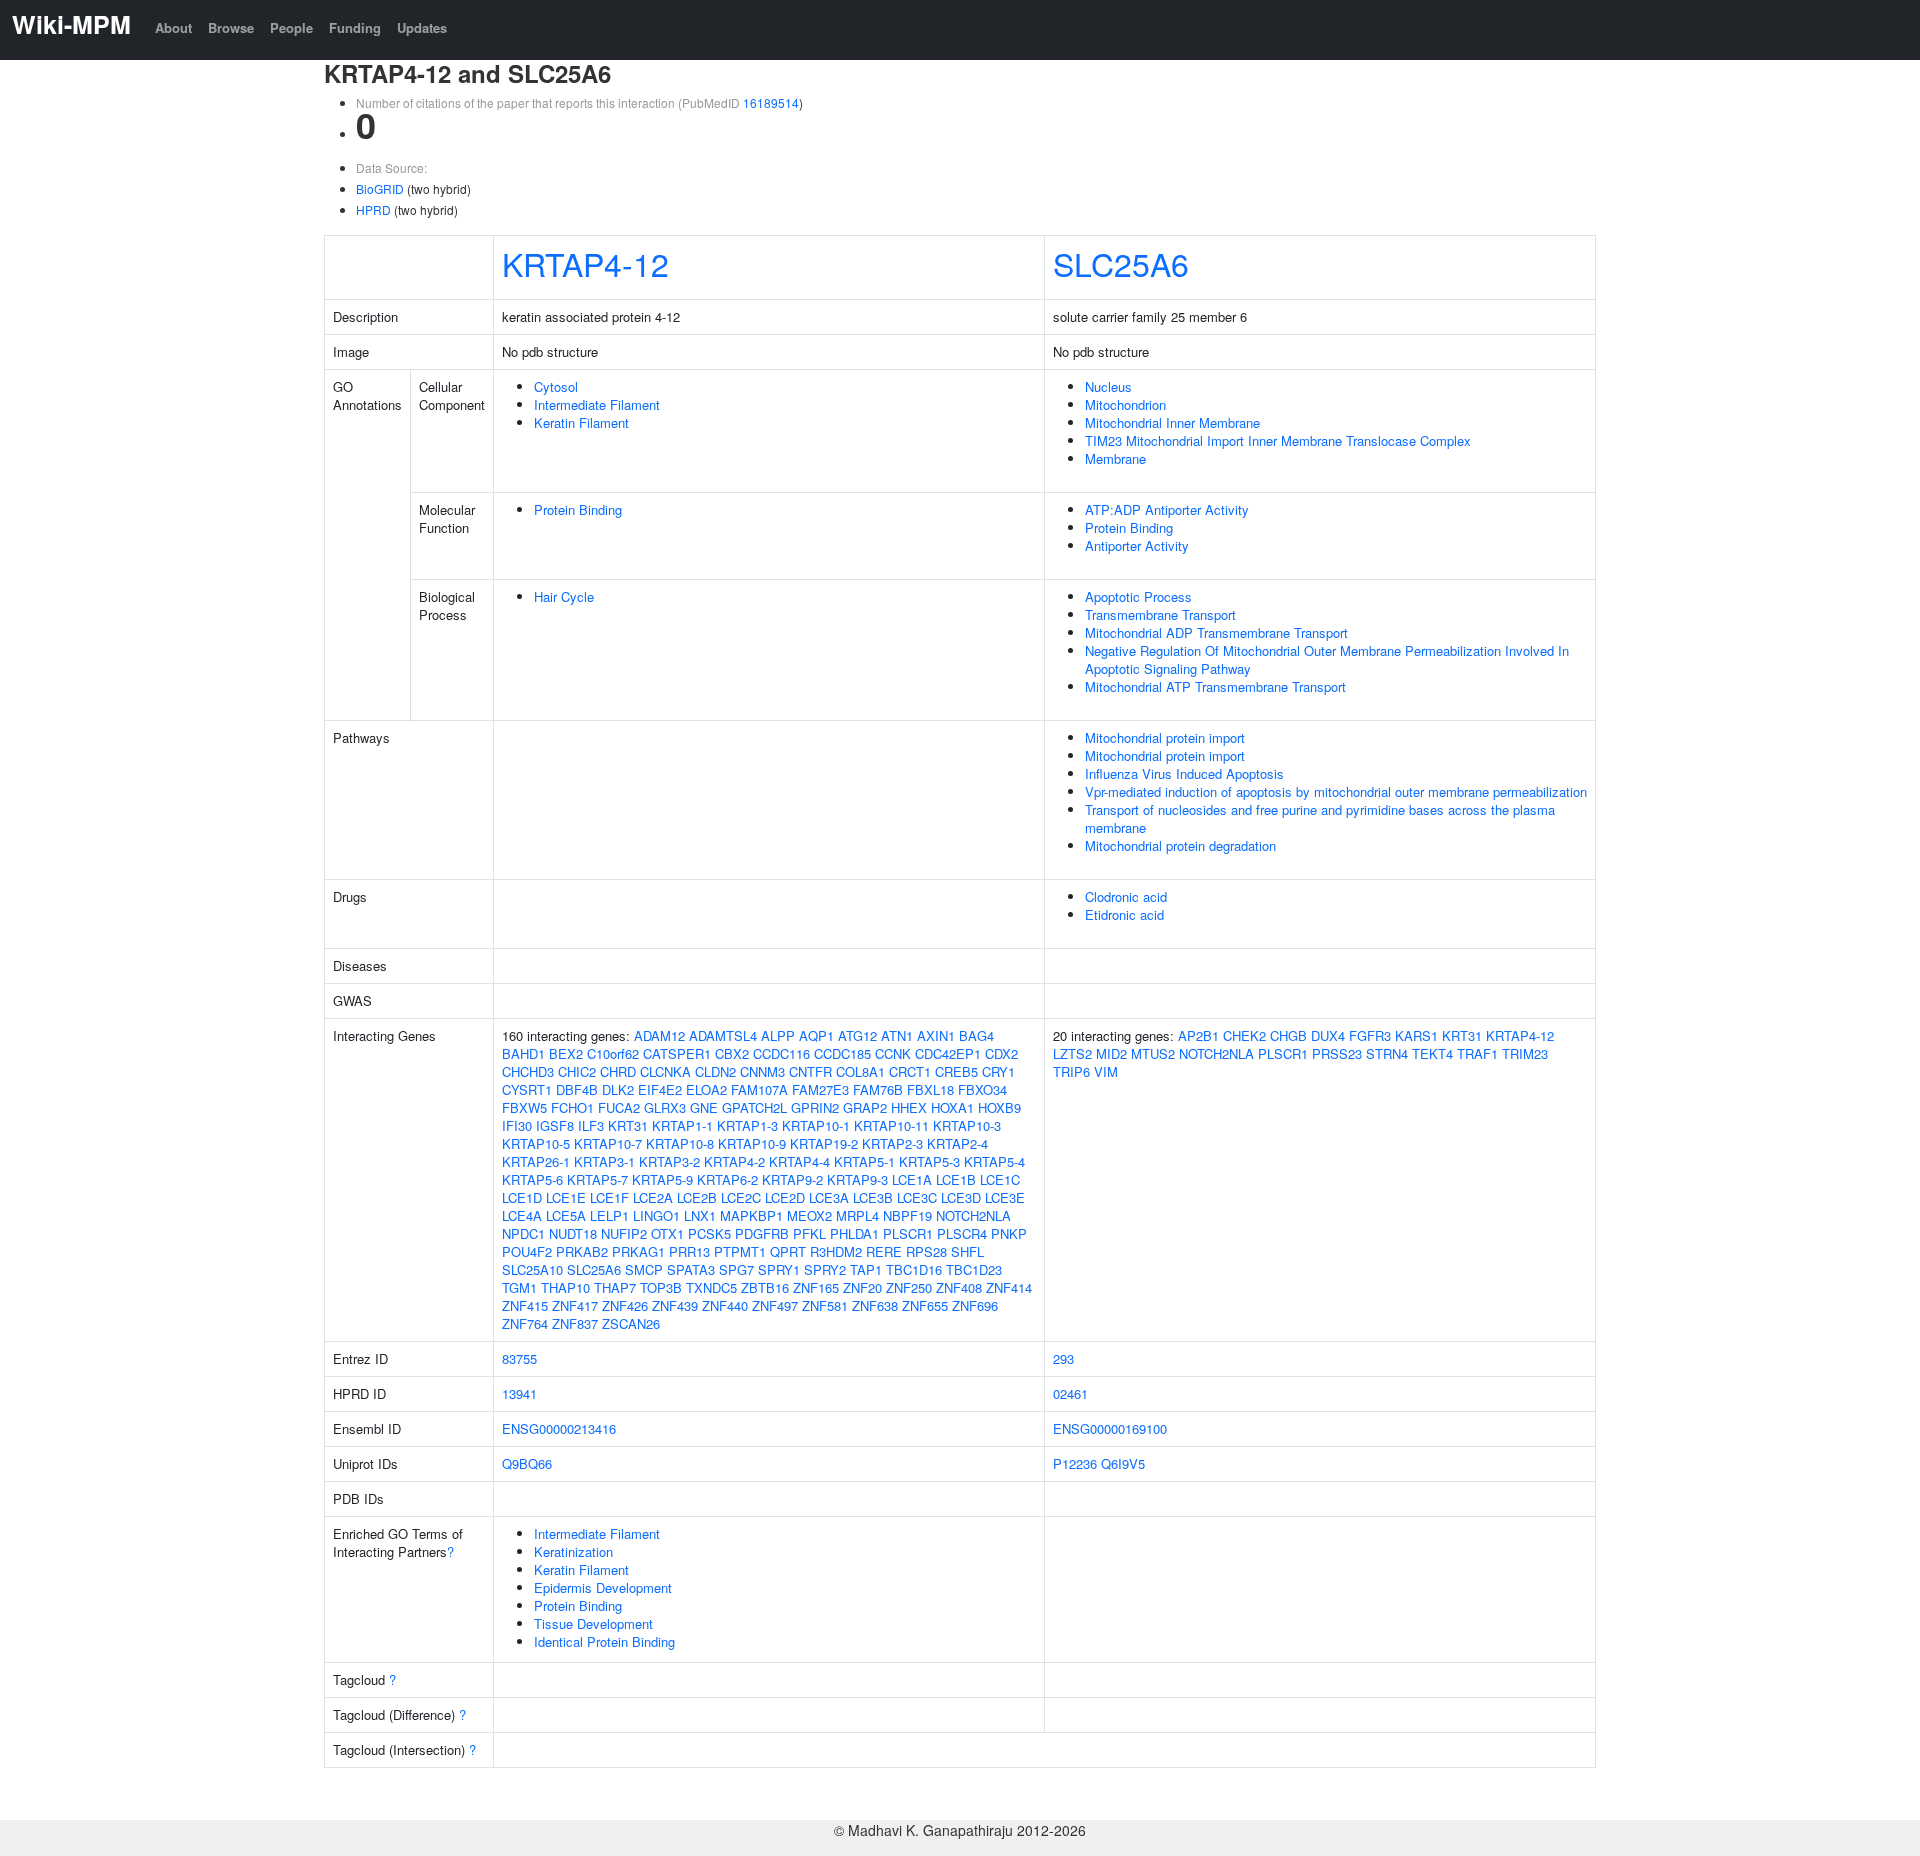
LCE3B (873, 1197)
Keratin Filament (581, 422)
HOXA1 (952, 1107)
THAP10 (565, 1287)
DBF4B (577, 1089)
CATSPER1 (677, 1053)
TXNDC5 (711, 1287)
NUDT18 (573, 1233)
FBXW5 (524, 1107)
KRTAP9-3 (857, 1179)
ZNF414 (1009, 1287)
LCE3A (829, 1197)
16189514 (771, 102)
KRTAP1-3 (747, 1125)
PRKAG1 (638, 1251)
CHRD (618, 1071)
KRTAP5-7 (597, 1179)
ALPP (778, 1035)
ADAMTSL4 (723, 1035)
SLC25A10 (532, 1269)
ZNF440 (725, 1305)
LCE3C (917, 1197)
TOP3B (661, 1287)
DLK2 (618, 1089)
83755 (519, 1358)
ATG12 (857, 1035)
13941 (519, 1393)
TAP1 (866, 1269)
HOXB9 (999, 1107)
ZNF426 (625, 1305)
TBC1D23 (974, 1269)
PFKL (809, 1233)
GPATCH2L (754, 1107)
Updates (422, 27)
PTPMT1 (740, 1251)
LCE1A (912, 1179)
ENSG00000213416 (559, 1428)
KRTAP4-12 (585, 263)
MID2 (1111, 1053)
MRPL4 (857, 1215)
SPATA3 (691, 1269)
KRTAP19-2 (824, 1143)
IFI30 (517, 1125)
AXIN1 (936, 1035)
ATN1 (897, 1035)
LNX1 (700, 1215)
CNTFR (810, 1071)
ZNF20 (862, 1287)
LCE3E (1005, 1197)
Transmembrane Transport (1160, 614)
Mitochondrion (1125, 404)
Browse (231, 27)
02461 (1070, 1393)
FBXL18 (930, 1089)
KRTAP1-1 (682, 1125)
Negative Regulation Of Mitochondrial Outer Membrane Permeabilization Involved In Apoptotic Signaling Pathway (1327, 659)
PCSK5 (709, 1233)
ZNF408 (959, 1287)
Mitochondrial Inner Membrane (1172, 422)
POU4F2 (527, 1251)
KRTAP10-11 (891, 1125)
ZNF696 (975, 1305)
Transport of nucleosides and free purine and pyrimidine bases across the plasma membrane (1320, 818)
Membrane (1115, 458)
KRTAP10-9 (752, 1143)
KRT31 (628, 1125)
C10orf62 (613, 1053)
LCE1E (566, 1197)
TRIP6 (1071, 1071)
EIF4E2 (660, 1089)
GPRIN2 (815, 1107)
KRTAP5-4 (994, 1161)
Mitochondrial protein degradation (1180, 845)
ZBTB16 (765, 1287)
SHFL (967, 1251)
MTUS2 (1153, 1053)
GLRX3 (665, 1107)
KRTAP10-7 (608, 1143)
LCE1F (609, 1197)
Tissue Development (593, 1623)
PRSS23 (1337, 1053)
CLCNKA (665, 1071)
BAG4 (976, 1035)
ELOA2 (706, 1089)
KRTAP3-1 (604, 1161)
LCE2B (697, 1197)
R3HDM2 (836, 1251)
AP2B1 (1198, 1035)
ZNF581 (825, 1305)
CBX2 (732, 1053)
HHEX (909, 1107)
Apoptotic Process (1138, 596)
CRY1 (998, 1071)
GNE (704, 1107)
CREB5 (956, 1071)
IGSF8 (555, 1125)
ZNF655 (925, 1305)
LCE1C (1000, 1179)
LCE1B (956, 1179)
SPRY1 (779, 1269)
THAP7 (615, 1287)
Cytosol (556, 386)
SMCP (644, 1269)
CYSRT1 (527, 1089)
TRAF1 (1477, 1053)
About (173, 27)
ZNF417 (575, 1305)
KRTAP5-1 (864, 1161)
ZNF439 (675, 1305)
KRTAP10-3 (967, 1125)
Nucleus (1108, 386)
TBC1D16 (914, 1269)
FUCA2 (619, 1107)
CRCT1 (910, 1071)
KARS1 (1416, 1035)
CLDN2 (715, 1071)
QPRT (788, 1251)
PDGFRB (762, 1233)
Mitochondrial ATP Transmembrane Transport (1215, 686)
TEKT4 (1432, 1053)
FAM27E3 (820, 1089)
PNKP (1009, 1233)
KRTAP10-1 (816, 1125)
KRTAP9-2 (792, 1179)
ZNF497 (775, 1305)
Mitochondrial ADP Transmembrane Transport (1216, 632)
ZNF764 (525, 1323)
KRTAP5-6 (532, 1179)
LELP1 (609, 1215)
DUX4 (1328, 1035)
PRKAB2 (582, 1251)
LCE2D (785, 1197)
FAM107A (759, 1089)
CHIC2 (577, 1071)
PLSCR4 (962, 1233)
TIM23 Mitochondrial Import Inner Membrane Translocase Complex (1278, 440)
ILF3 (591, 1125)
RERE (884, 1251)
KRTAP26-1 (536, 1161)
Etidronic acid (1124, 914)
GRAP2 (865, 1107)
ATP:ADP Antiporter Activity (1167, 509)
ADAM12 (659, 1035)
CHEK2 (1244, 1035)
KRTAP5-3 (929, 1161)
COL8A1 (860, 1071)
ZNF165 (816, 1287)
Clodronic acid (1126, 896)
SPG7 (736, 1269)
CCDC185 (842, 1053)
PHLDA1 (854, 1233)
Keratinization (573, 1551)
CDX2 (1001, 1053)
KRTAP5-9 (662, 1179)
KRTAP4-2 (734, 1161)
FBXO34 (982, 1089)
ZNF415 (525, 1305)
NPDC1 (523, 1233)
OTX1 (667, 1233)
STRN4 (1387, 1053)
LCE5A (566, 1215)
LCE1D (522, 1197)
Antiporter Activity (1137, 545)
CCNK (893, 1053)
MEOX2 (809, 1215)
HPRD (373, 209)
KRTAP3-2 (669, 1161)
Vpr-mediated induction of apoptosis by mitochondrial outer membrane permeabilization (1336, 791)
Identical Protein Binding (604, 1641)
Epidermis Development (603, 1587)
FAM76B (878, 1089)
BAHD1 (523, 1053)
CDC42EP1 (948, 1053)
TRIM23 (1525, 1053)
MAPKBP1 (751, 1215)
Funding (355, 27)
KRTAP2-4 (957, 1143)
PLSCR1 (908, 1233)
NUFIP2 (624, 1233)
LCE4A (522, 1215)
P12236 (1075, 1463)
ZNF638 (875, 1305)
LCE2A (653, 1197)
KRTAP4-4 (799, 1161)
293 (1063, 1358)
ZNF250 (909, 1287)
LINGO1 (656, 1215)
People (291, 27)
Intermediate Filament (597, 404)
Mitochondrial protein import (1165, 737)
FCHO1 (572, 1107)
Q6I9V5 (1123, 1463)
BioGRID (380, 188)
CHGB (1288, 1035)
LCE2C (741, 1197)
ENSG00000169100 (1110, 1428)
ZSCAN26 (631, 1323)
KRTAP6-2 (727, 1179)
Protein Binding (578, 509)
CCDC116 (781, 1053)
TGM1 (519, 1287)
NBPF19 (907, 1215)
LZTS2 (1072, 1053)
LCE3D (961, 1197)
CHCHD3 (528, 1071)
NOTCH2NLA (973, 1215)
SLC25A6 (1121, 263)
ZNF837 (575, 1323)
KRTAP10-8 (680, 1143)
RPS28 (926, 1251)
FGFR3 (1370, 1035)
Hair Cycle (564, 596)
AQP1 (816, 1035)
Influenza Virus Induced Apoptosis (1184, 773)
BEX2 (566, 1053)
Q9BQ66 (527, 1463)
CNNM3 (762, 1071)
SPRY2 (825, 1269)
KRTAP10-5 (536, 1143)
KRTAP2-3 (892, 1143)
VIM (1106, 1071)
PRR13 (689, 1251)
